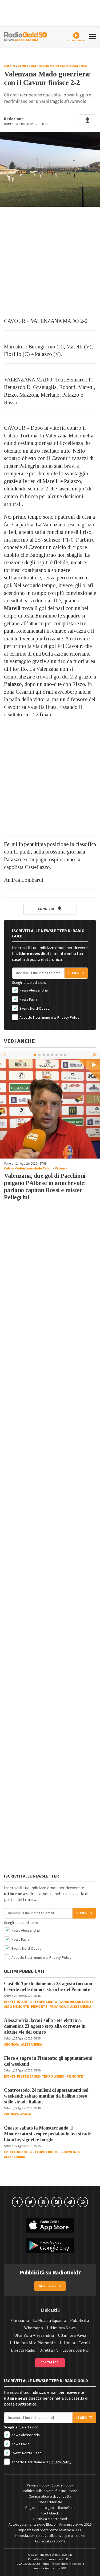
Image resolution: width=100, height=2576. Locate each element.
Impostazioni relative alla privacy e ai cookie (50, 2536)
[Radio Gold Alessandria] (26, 36)
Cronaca (11, 2045)
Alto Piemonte (16, 2007)
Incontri (25, 2002)
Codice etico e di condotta (50, 2497)
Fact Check (50, 2513)
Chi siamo (20, 2321)
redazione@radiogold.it (68, 2564)
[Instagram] (57, 2202)
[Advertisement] (50, 262)
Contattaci (50, 2362)
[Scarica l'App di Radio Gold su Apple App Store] (50, 2225)
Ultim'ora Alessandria (34, 2335)
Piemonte (39, 2007)
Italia (26, 2114)
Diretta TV (49, 2350)
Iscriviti (76, 973)
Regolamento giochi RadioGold (50, 2508)
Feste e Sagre (28, 2077)
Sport (23, 66)
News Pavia (28, 999)
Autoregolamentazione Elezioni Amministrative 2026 (50, 2525)
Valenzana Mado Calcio (51, 66)
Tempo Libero (46, 2002)
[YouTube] (43, 2202)
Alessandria (32, 2045)
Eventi (9, 2002)
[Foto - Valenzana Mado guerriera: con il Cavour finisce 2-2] (50, 169)
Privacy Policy (68, 1018)
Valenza (80, 66)
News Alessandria (33, 990)
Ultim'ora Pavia (72, 2335)
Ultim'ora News (61, 2328)
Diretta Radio (23, 2350)
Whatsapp (34, 2328)
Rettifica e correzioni (50, 2519)
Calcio (9, 66)
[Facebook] (17, 2202)
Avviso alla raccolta (50, 2541)
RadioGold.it (64, 2555)
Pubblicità (80, 2321)
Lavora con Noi (76, 2350)
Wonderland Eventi (76, 2002)
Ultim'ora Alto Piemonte (33, 2343)
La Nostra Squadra (50, 2321)
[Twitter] (30, 2202)
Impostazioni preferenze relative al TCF (50, 2530)
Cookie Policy (62, 2485)
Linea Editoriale (50, 2502)
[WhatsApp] (83, 2202)
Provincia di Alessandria (70, 2007)
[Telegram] (70, 2202)
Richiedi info (50, 2286)
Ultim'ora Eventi (75, 2343)
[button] (95, 1055)
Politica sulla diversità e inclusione (50, 2491)
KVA (64, 2568)
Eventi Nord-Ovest (34, 1009)
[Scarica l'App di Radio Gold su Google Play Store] (50, 2245)
